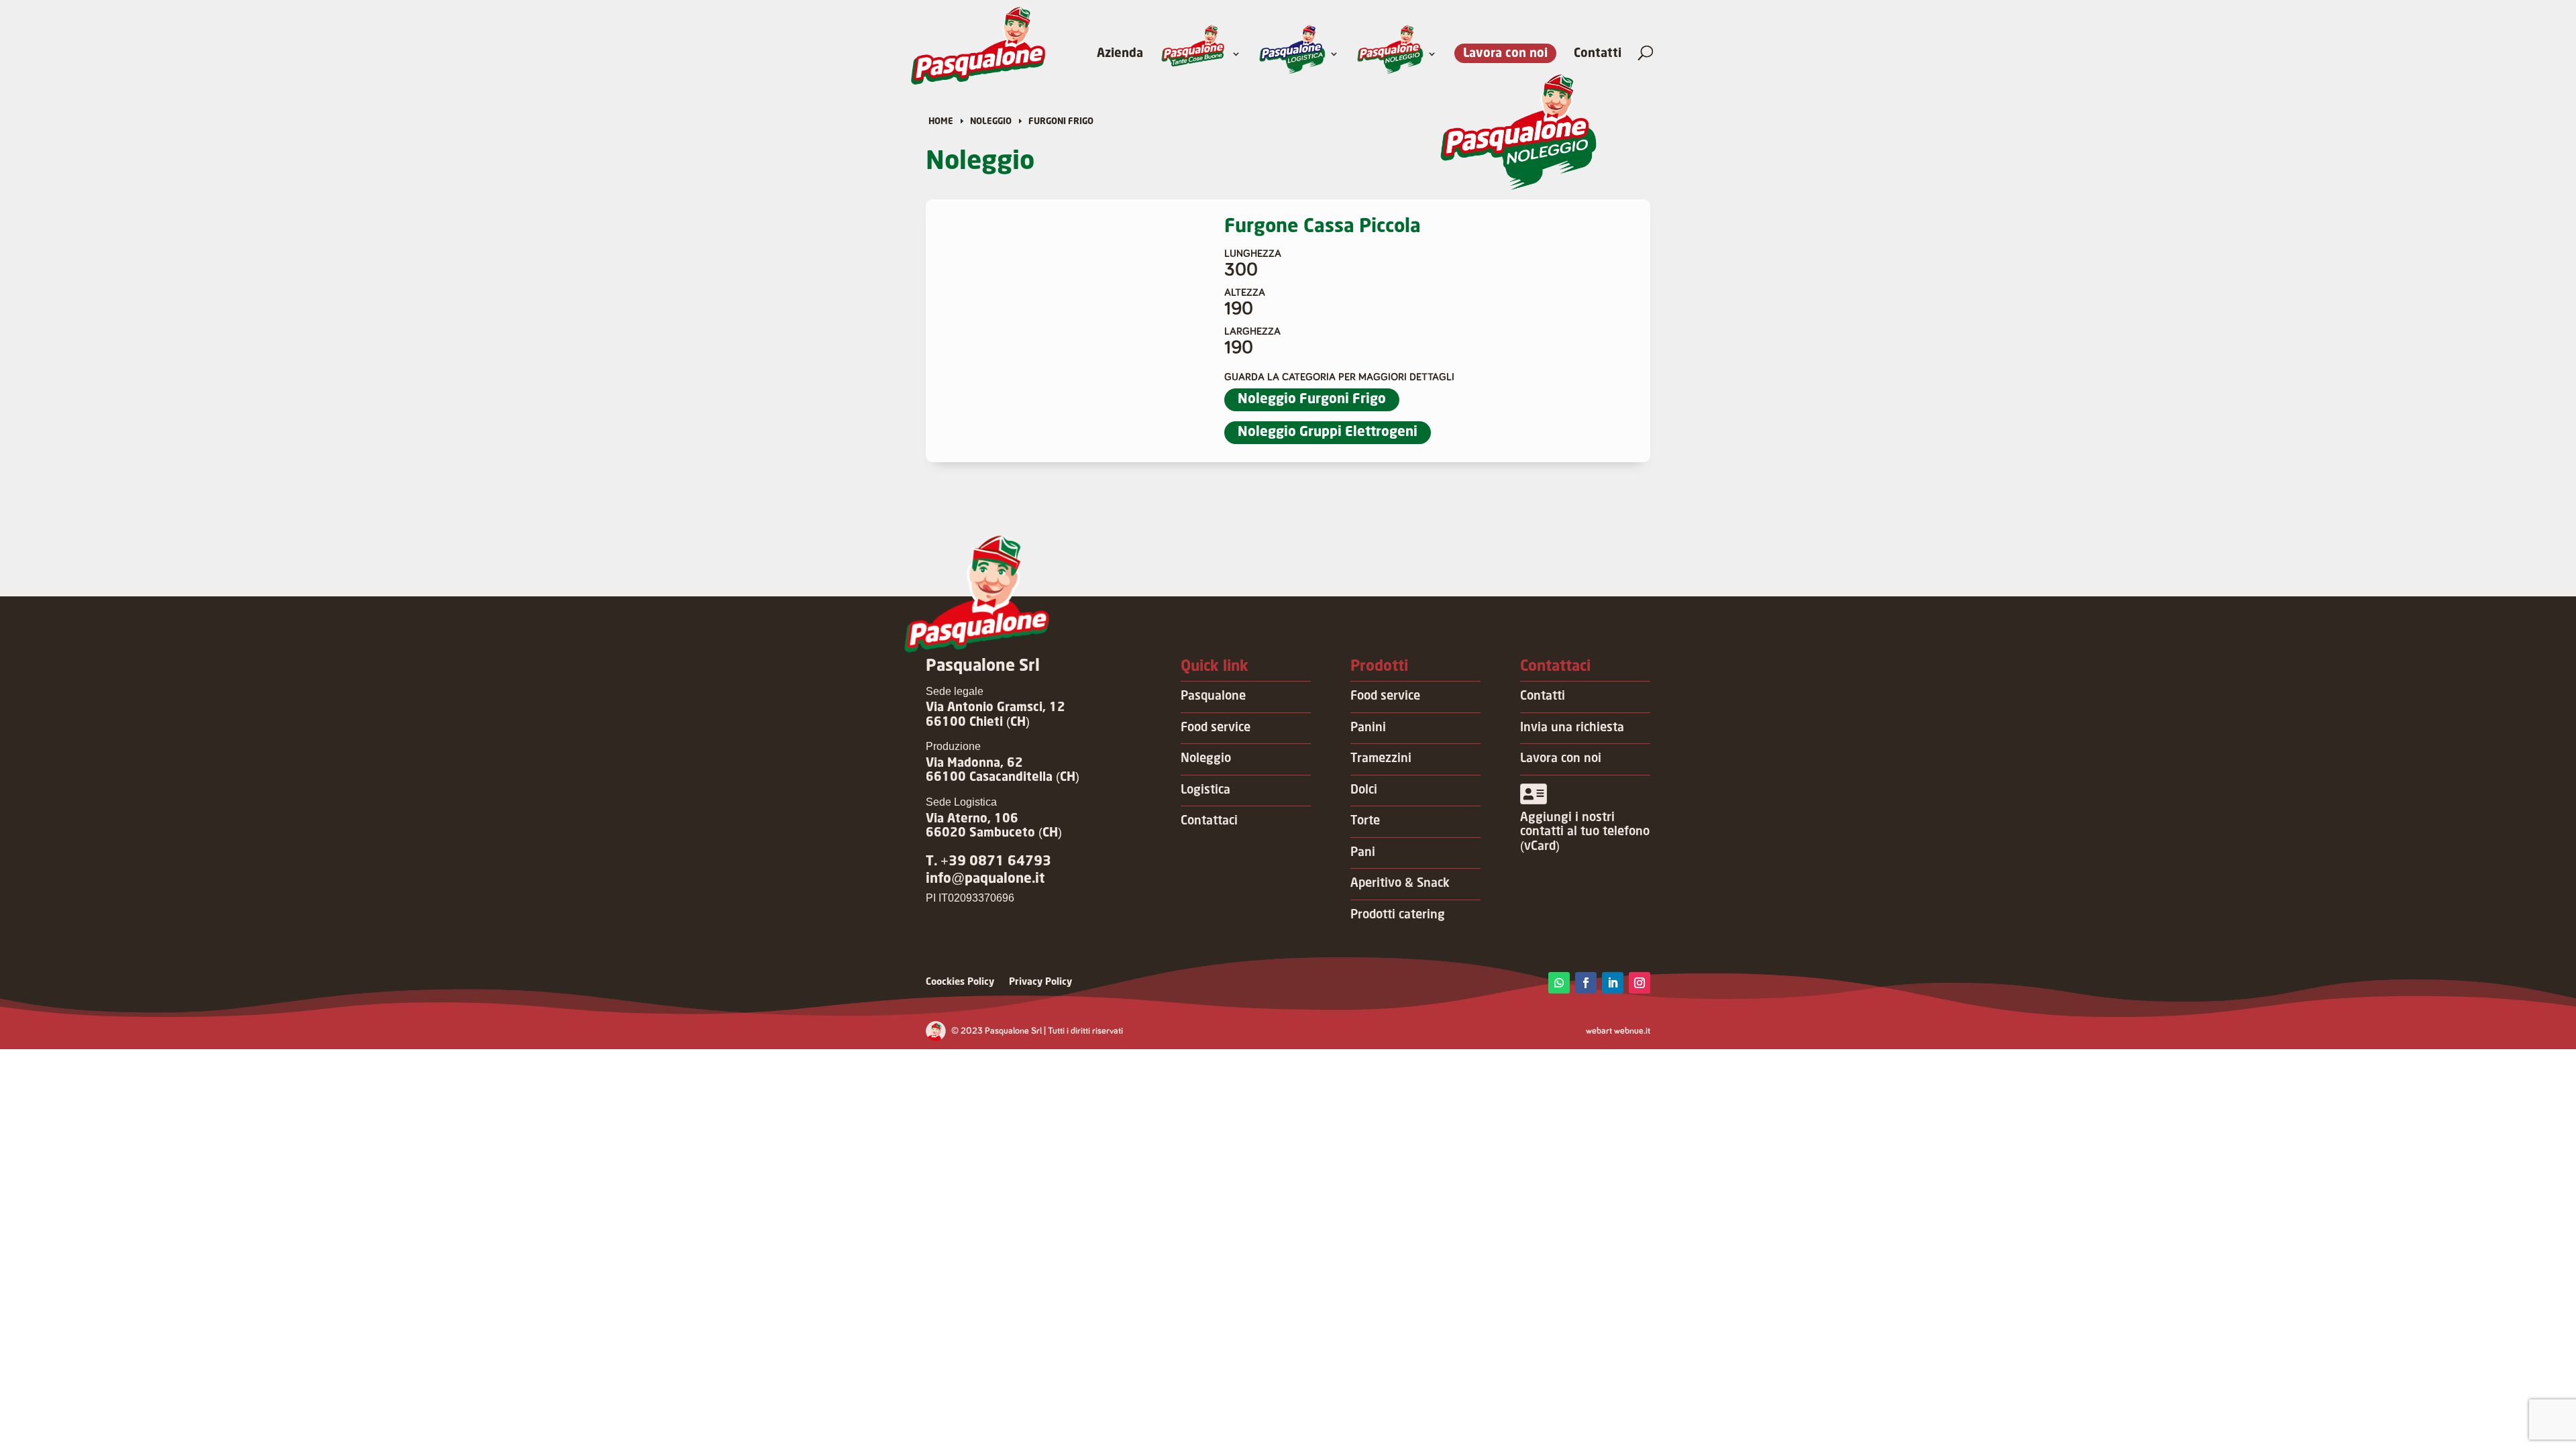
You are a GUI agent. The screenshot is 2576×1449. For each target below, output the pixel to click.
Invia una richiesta (1572, 728)
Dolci (1364, 790)
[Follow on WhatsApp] (1559, 983)
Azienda (1120, 54)
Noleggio (1206, 759)
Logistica (1205, 790)
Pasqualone (1213, 696)
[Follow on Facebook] (1586, 983)
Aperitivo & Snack (1400, 883)
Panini (1368, 728)
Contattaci (1209, 821)
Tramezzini (1381, 759)
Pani (1363, 853)
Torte (1365, 821)
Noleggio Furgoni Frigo (1312, 399)
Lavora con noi (1505, 54)
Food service (1216, 728)
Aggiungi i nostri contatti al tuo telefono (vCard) (1585, 832)
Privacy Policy (1040, 982)
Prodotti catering (1398, 915)
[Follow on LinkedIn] (1613, 983)
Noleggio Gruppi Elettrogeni (1328, 432)
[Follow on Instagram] (1640, 983)
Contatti (1598, 54)
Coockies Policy (960, 982)
